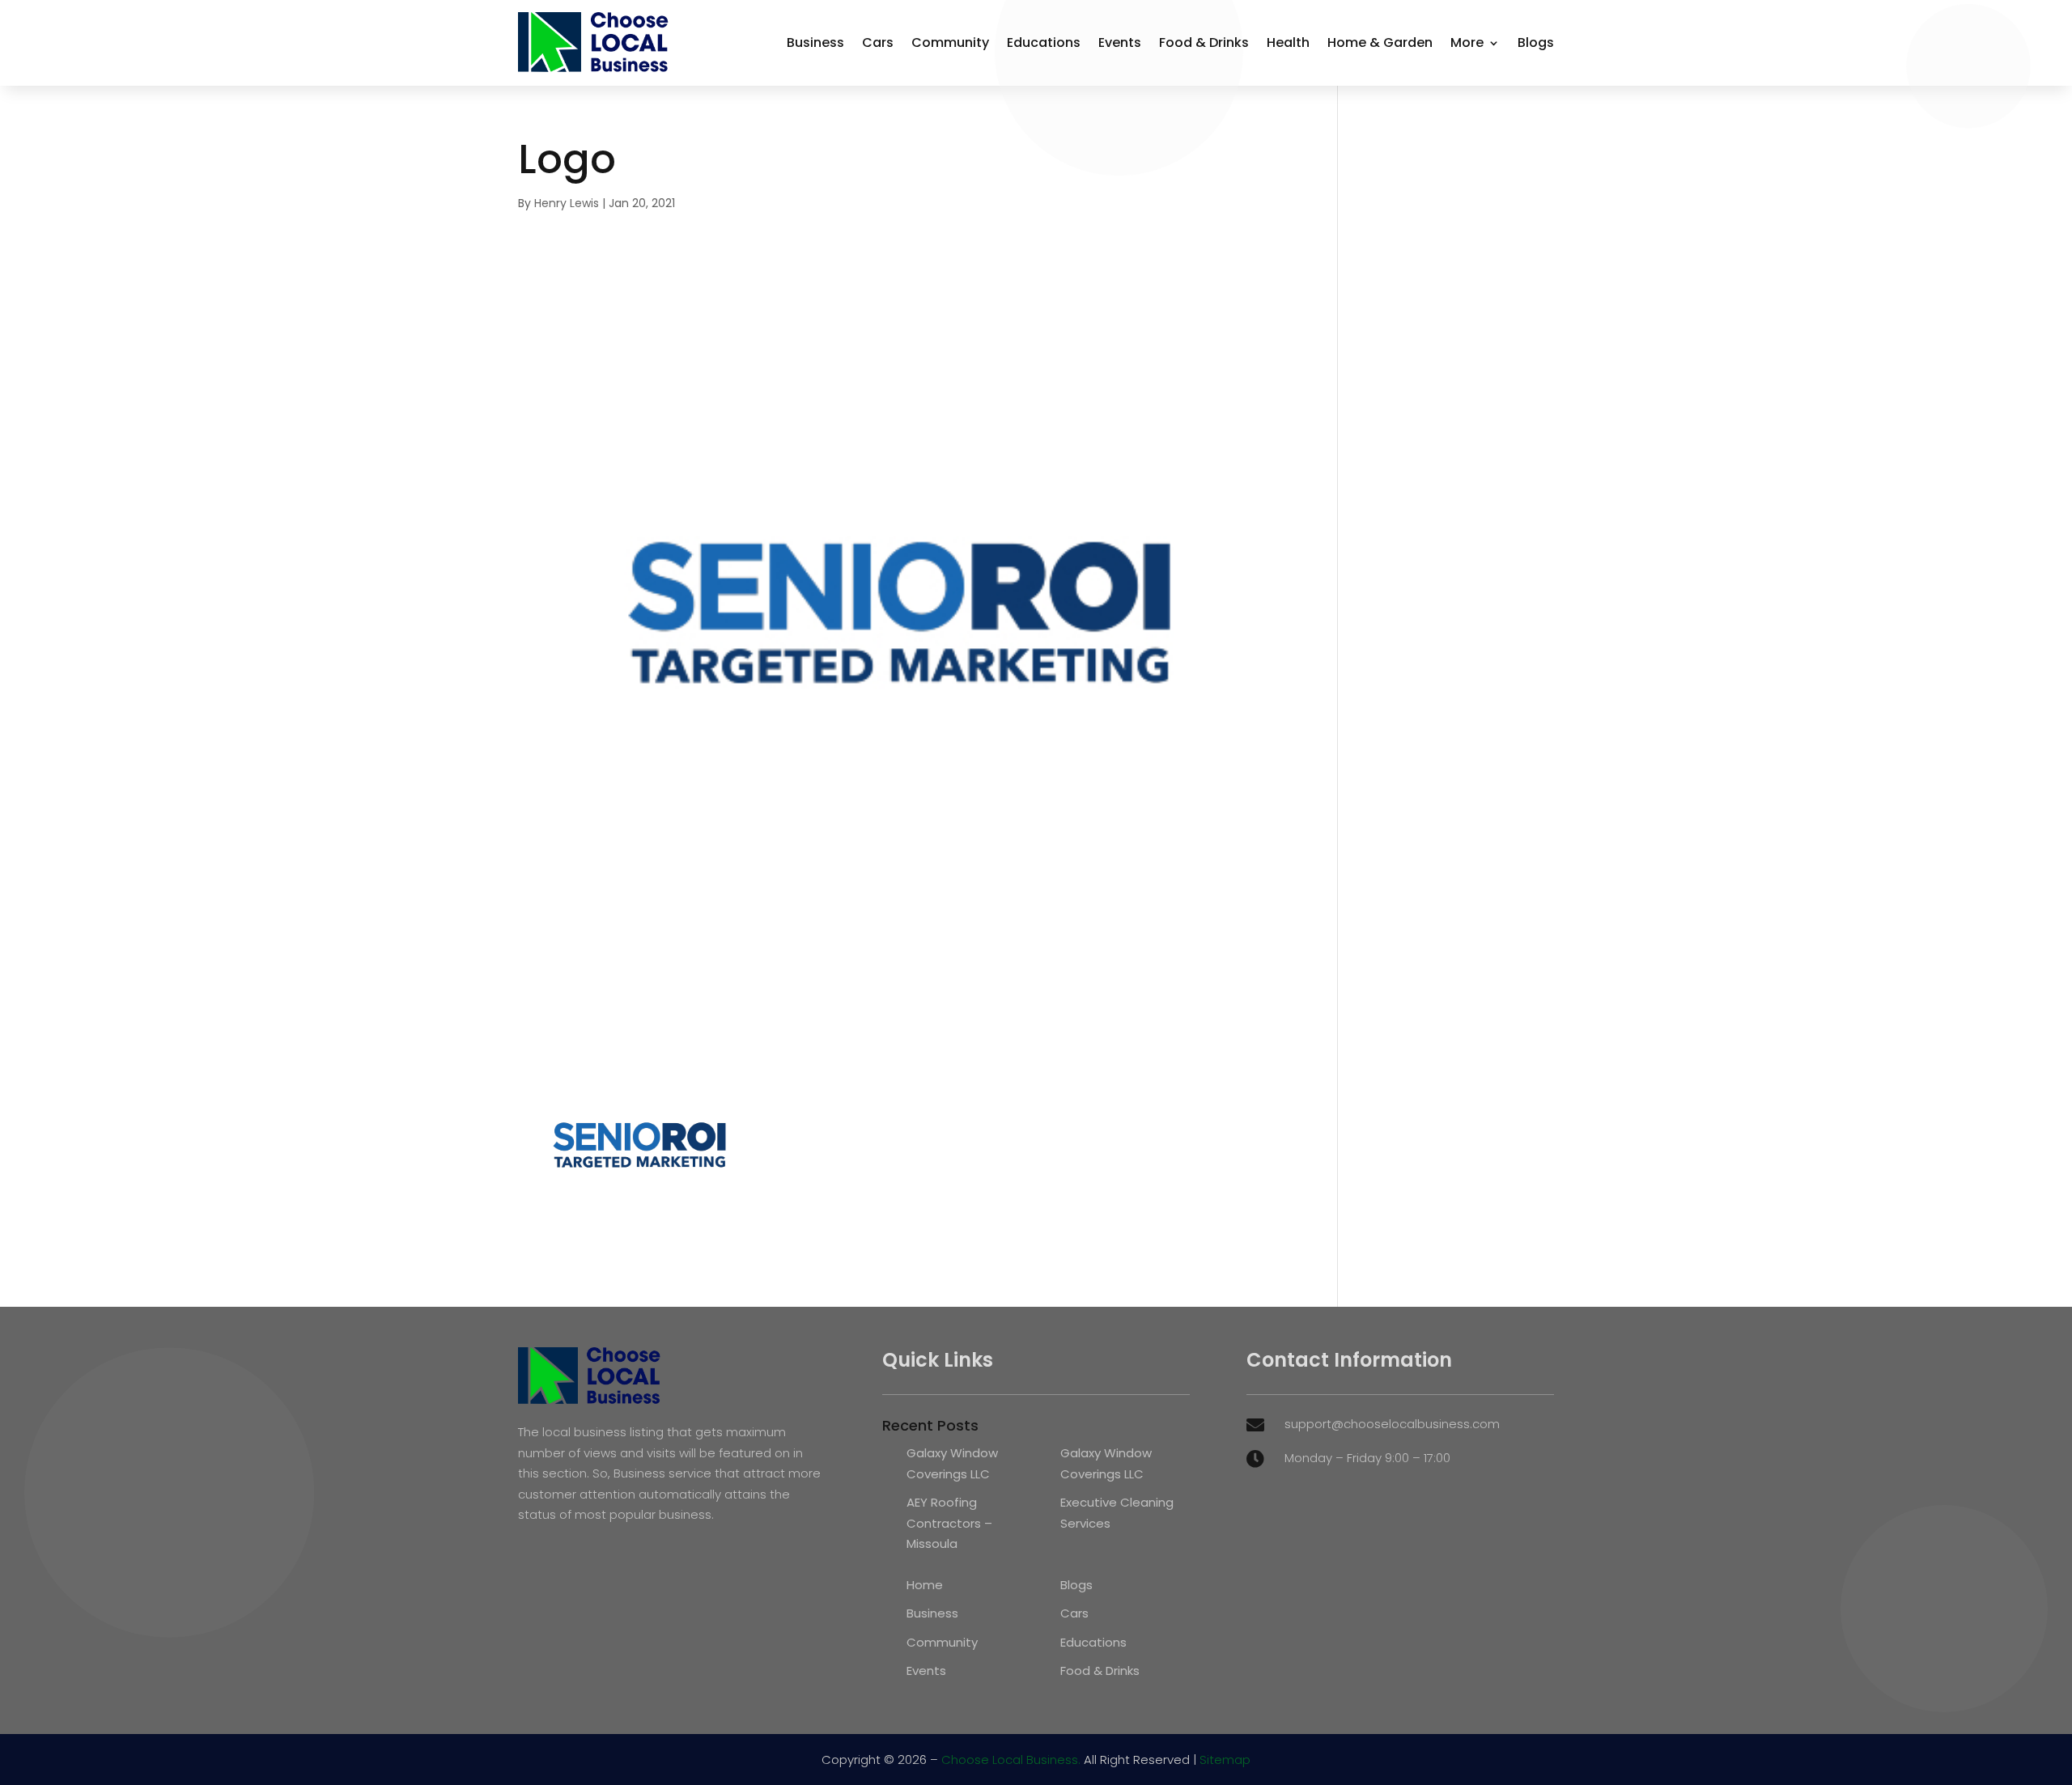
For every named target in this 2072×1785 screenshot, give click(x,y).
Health (1288, 42)
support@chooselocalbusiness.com (1392, 1424)
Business (815, 42)
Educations (1044, 42)
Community (950, 42)
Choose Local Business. (1011, 1760)
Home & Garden (1380, 42)
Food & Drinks (1204, 42)
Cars (878, 42)
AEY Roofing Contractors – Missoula (949, 1523)
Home (925, 1585)
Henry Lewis (567, 203)
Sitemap (1225, 1760)
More (1467, 42)
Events (1120, 42)
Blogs (1536, 42)
